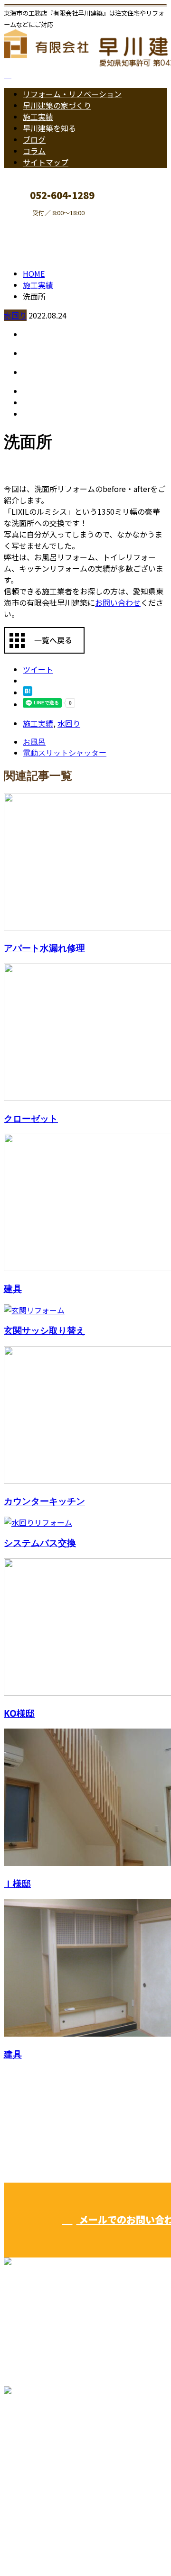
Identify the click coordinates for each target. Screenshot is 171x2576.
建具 (13, 1288)
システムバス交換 (40, 1543)
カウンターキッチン (44, 1501)
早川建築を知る (49, 128)
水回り (15, 315)
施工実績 (38, 117)
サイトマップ (46, 162)
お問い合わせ (118, 602)
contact (37, 223)
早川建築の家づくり (57, 105)
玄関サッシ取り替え (44, 1330)
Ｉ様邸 (17, 1883)
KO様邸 (19, 1713)
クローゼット (31, 1118)
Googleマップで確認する (50, 2465)
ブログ (34, 139)
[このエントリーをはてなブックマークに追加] (28, 692)
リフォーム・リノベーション (72, 94)
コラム (34, 151)
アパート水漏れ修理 (44, 948)
